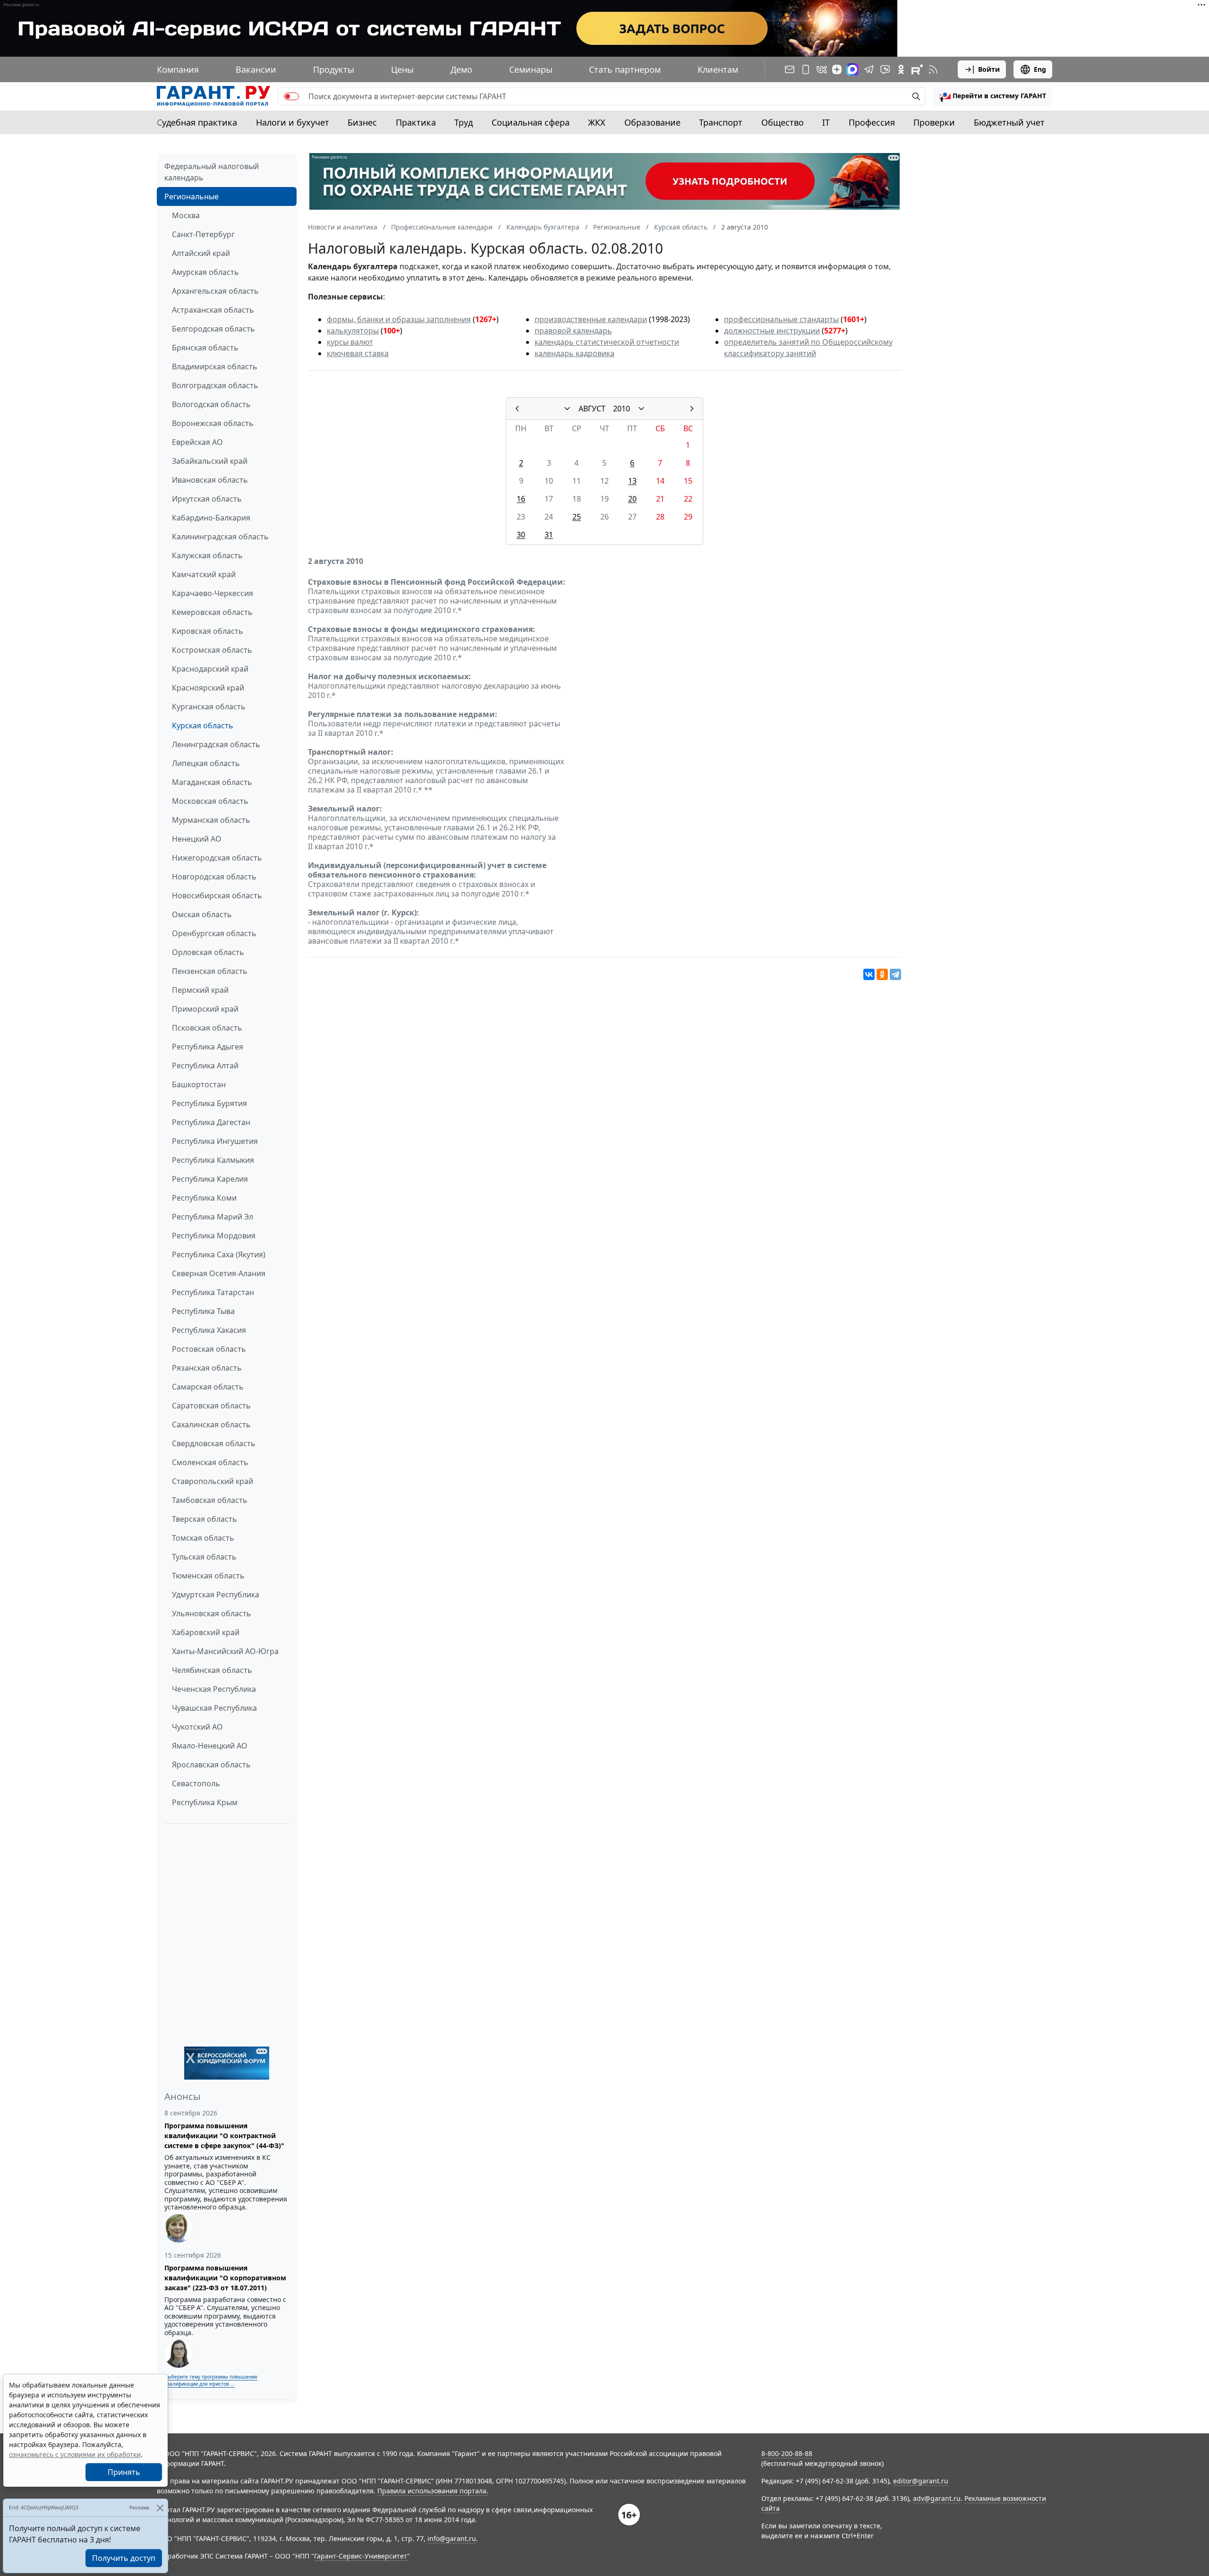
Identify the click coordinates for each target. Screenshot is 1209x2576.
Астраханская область (213, 310)
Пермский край (200, 990)
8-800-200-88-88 (787, 2453)
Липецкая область (206, 763)
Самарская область (208, 1387)
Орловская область (208, 952)
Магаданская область (212, 782)
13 (632, 481)
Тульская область (204, 1557)
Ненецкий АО (197, 839)
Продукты (334, 69)
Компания (178, 69)
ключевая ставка (358, 353)
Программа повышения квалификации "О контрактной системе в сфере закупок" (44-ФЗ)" (224, 2136)
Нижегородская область (217, 858)
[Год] (641, 409)
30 (521, 535)
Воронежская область (213, 423)
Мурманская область (211, 820)
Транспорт (721, 122)
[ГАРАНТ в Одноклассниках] (901, 69)
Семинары (531, 69)
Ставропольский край (213, 1481)
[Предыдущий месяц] (517, 409)
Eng (1040, 69)
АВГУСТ (592, 409)
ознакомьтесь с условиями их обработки (75, 2454)
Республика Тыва (203, 1311)
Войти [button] (989, 69)
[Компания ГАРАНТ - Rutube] (917, 69)
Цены (402, 69)
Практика (416, 122)
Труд (464, 122)
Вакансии (256, 69)
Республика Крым (205, 1802)
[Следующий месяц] (692, 409)
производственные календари (591, 319)
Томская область (203, 1538)
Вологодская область (211, 404)
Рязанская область (207, 1368)
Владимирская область (215, 367)
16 (521, 499)
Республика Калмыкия (213, 1160)
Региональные (192, 196)
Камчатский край (204, 574)
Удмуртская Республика (216, 1595)
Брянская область (205, 348)
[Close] (160, 2508)
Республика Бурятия (209, 1103)
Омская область (202, 914)
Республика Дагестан (211, 1122)
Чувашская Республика (214, 1708)
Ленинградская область (216, 744)
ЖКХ (597, 122)
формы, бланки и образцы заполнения (399, 319)
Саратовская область (211, 1406)
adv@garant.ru (937, 2498)
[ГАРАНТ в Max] (852, 69)
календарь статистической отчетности (607, 342)
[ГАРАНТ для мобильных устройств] (806, 69)
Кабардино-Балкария (211, 518)
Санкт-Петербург (203, 234)
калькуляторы (353, 331)
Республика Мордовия (214, 1236)
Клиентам (718, 69)
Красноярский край (208, 688)
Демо (461, 69)
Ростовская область (209, 1349)
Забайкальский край (210, 461)
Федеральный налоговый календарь (212, 172)
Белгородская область (213, 329)
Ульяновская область (212, 1613)
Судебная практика (197, 122)
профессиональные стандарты (781, 319)
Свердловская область (214, 1443)
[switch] (291, 96)
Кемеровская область (212, 612)
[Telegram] (895, 974)
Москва (186, 215)
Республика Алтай (205, 1066)
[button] (993, 96)
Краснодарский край (210, 669)
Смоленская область (210, 1462)
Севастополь (196, 1783)
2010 (622, 409)
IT (826, 122)
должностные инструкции (772, 331)
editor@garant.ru (921, 2481)
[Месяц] (567, 409)
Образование (652, 122)
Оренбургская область (214, 933)
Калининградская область (220, 537)
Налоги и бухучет (293, 122)
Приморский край (205, 1009)
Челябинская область (212, 1670)
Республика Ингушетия (215, 1141)
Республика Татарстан (213, 1292)
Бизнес (362, 122)
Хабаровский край (206, 1632)
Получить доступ (124, 2558)
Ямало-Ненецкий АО (210, 1746)
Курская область (203, 725)
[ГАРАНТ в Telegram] (869, 69)
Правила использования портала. (433, 2491)
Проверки (934, 122)
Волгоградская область (215, 385)
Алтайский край (201, 253)
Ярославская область (211, 1765)
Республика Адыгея (208, 1047)
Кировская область (208, 631)
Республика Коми (204, 1198)
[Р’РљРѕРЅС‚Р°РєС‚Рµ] (869, 974)
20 (632, 499)
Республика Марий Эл (213, 1217)
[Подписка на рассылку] (790, 69)
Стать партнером (625, 69)
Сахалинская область (211, 1424)
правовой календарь (573, 331)
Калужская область (207, 555)
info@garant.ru (452, 2538)
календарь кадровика (575, 353)
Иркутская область (207, 499)
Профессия (872, 122)
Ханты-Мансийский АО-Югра (225, 1651)
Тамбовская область (210, 1500)
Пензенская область (210, 971)
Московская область (210, 801)
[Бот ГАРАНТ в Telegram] (885, 69)
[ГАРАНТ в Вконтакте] (822, 69)
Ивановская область (210, 480)
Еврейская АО (197, 442)
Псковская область (207, 1028)
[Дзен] (837, 69)
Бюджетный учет (1009, 122)
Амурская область (205, 272)
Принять (124, 2472)
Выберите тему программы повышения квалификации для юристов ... (211, 2380)
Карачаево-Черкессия (213, 593)
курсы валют (350, 342)
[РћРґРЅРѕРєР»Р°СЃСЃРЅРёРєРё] (882, 974)
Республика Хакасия (209, 1330)
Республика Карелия (210, 1179)
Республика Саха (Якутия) (219, 1254)
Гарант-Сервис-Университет (361, 2556)
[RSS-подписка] (933, 69)
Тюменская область (208, 1576)
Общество (783, 122)
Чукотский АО (197, 1727)
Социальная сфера (531, 122)
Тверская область (204, 1519)
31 (549, 535)
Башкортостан (199, 1084)
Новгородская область (214, 877)
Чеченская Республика (214, 1689)
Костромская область (212, 650)
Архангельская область (215, 291)
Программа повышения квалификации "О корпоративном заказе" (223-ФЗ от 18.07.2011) (225, 2278)
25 (577, 517)
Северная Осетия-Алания (219, 1273)
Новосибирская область (217, 896)
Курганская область (209, 707)
